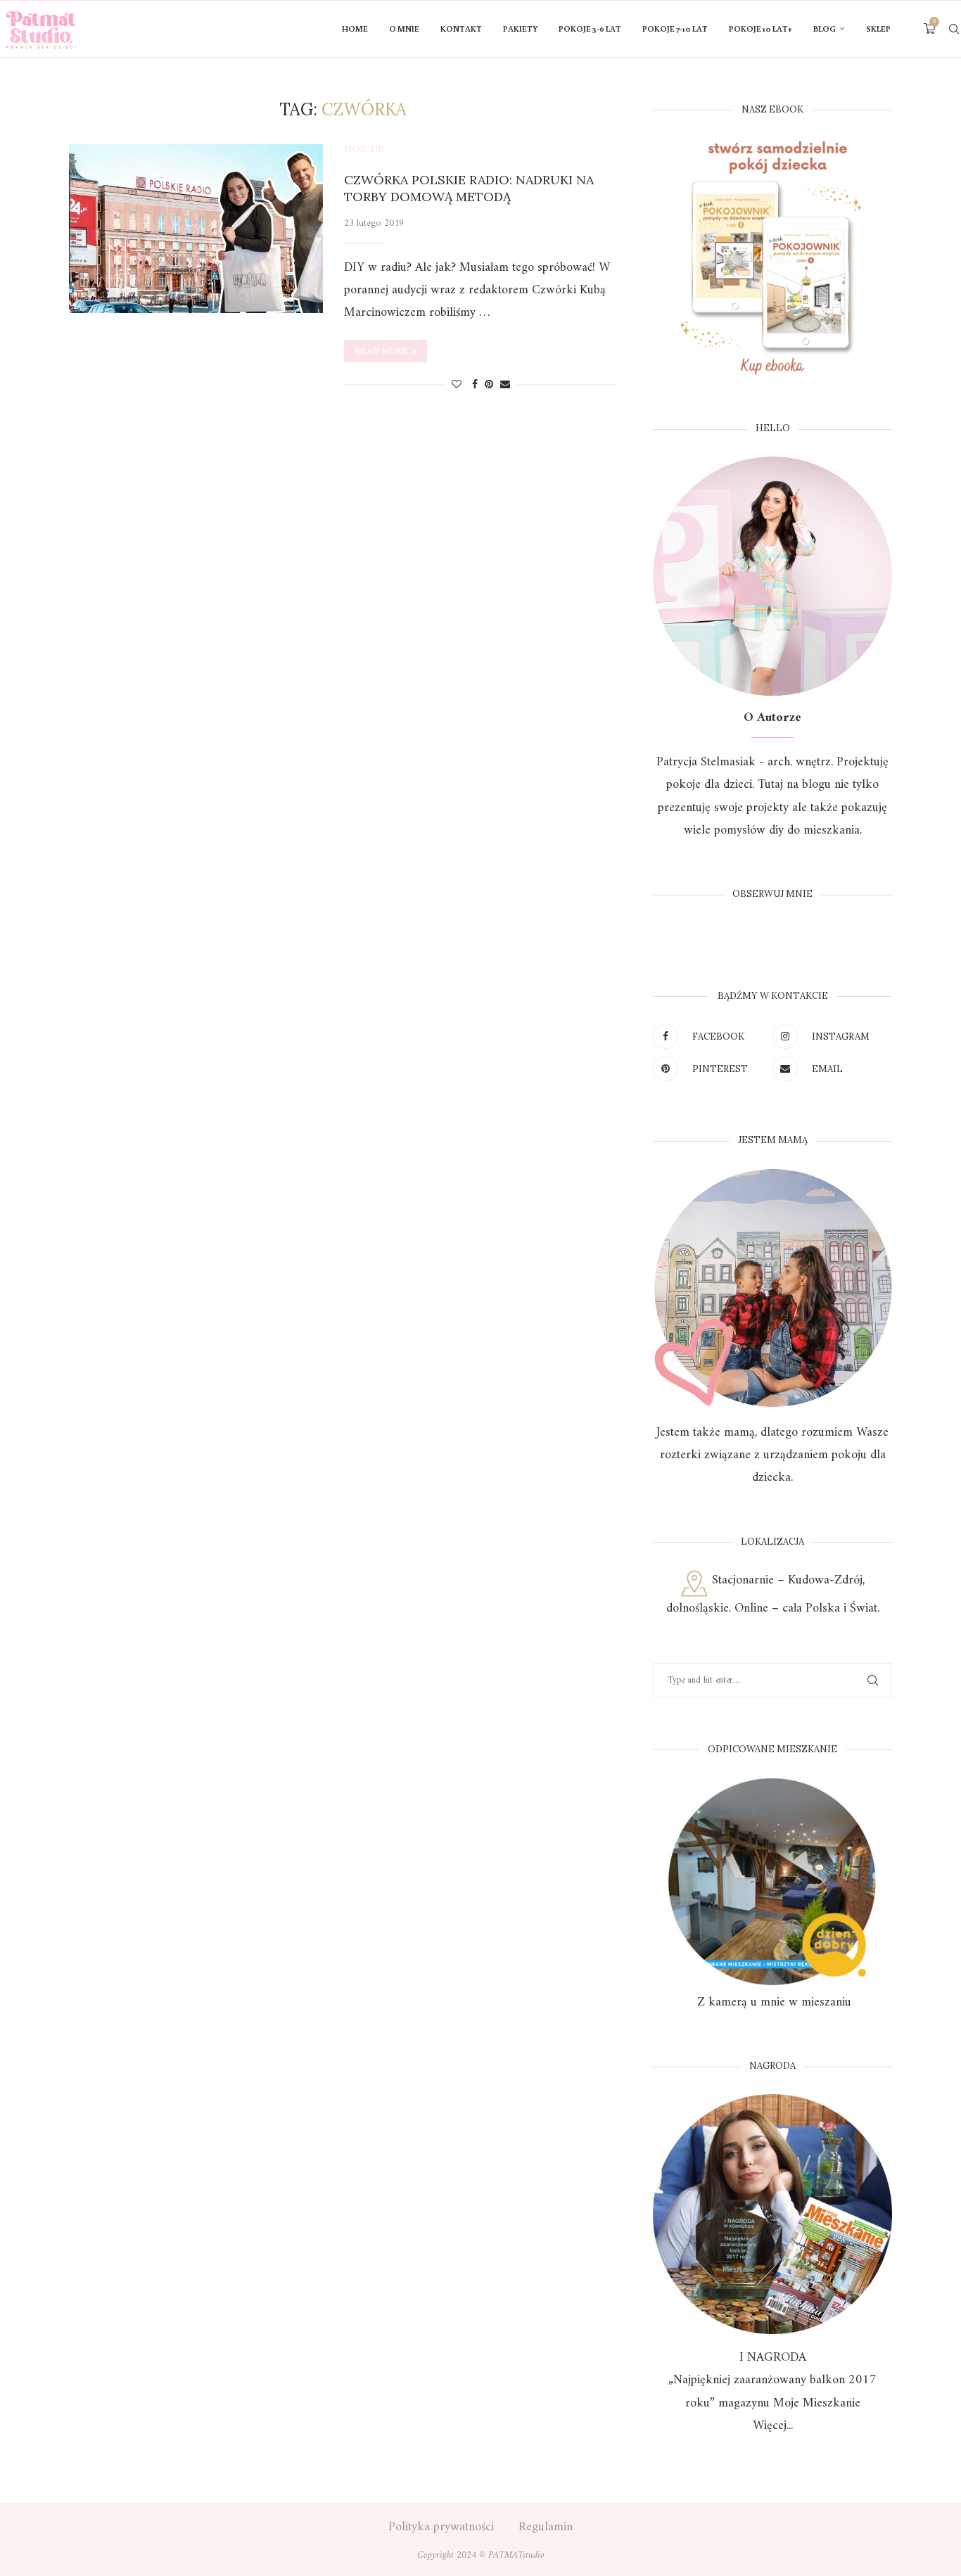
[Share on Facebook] (475, 385)
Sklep (878, 28)
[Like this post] (457, 385)
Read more (381, 351)
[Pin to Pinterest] (489, 385)
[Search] (954, 29)
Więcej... (773, 2426)
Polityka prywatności (441, 2527)
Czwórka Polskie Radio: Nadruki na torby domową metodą (469, 188)
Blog (825, 28)
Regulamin (546, 2527)
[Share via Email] (505, 385)
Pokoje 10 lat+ (760, 28)
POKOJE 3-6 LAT (590, 28)
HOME (355, 28)
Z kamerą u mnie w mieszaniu (772, 2002)
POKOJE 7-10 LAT (675, 28)
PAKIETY (520, 28)
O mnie (404, 28)
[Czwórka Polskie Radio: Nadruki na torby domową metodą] (196, 229)
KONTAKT (461, 28)
